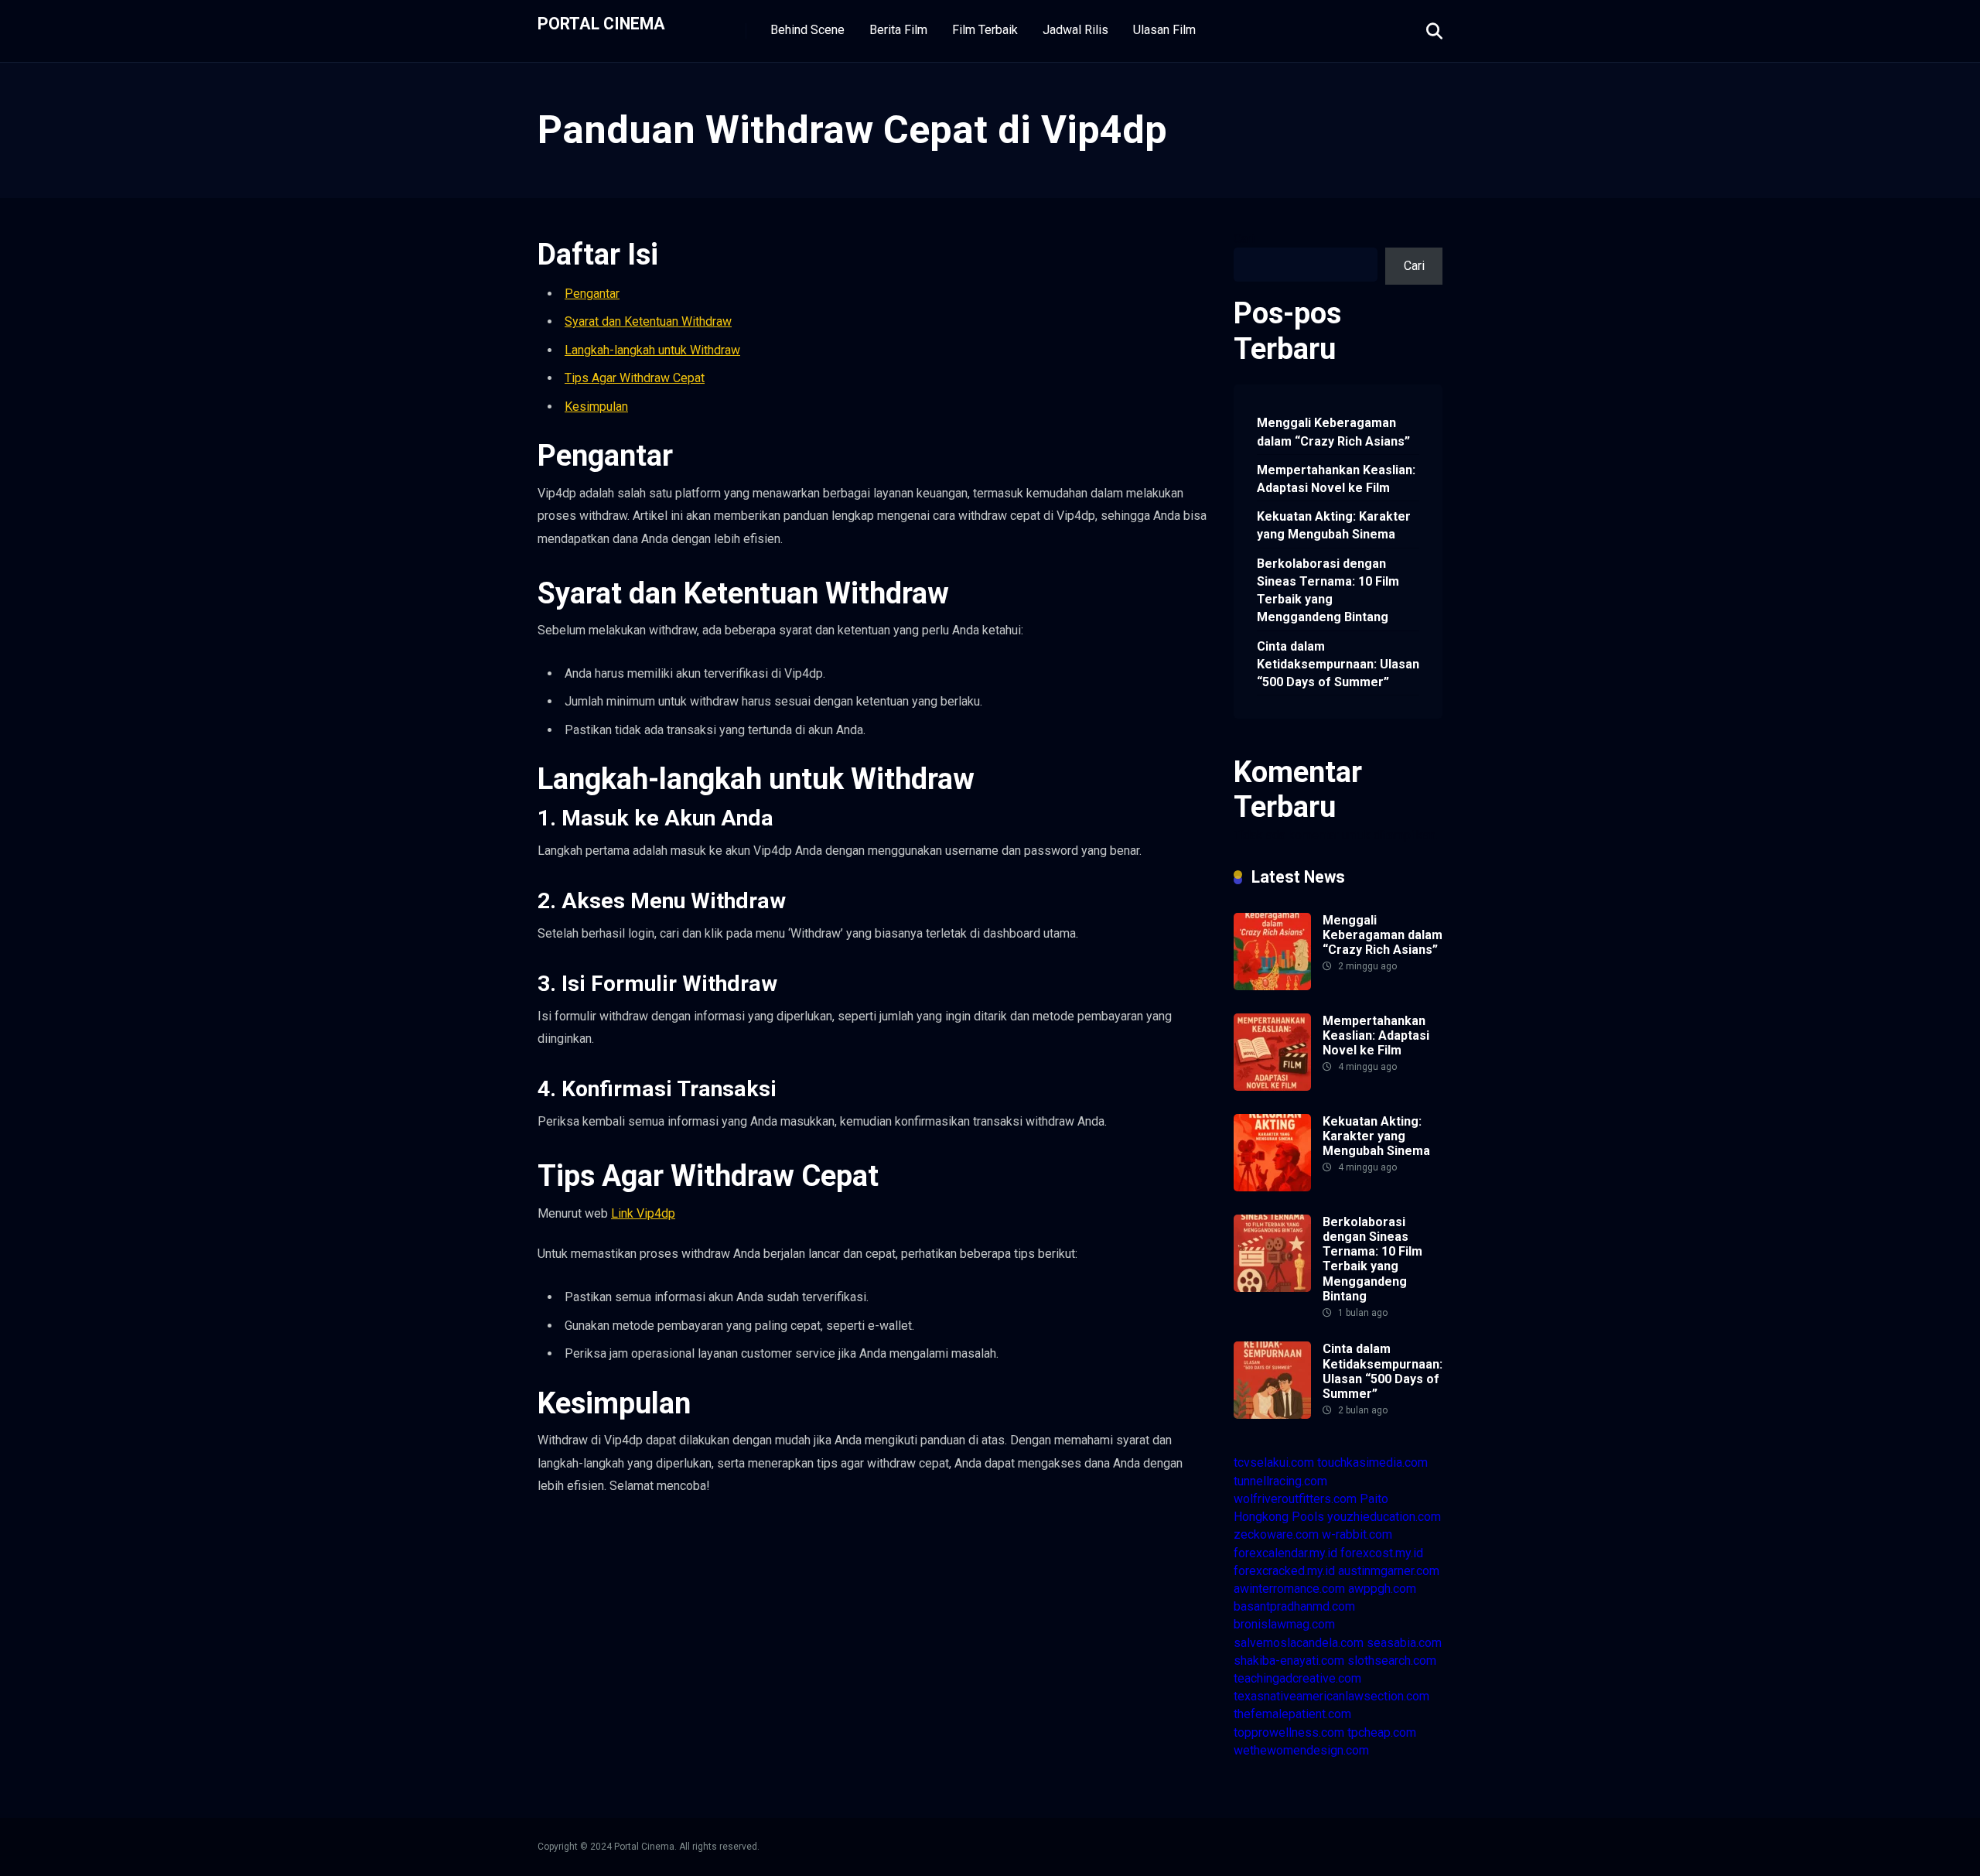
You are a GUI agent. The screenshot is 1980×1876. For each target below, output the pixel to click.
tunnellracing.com (1280, 1481)
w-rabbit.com (1357, 1534)
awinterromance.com (1289, 1589)
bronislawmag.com (1284, 1624)
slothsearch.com (1392, 1661)
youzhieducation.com (1384, 1517)
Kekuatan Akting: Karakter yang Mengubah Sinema (1334, 525)
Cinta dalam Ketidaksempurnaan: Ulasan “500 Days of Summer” (1338, 664)
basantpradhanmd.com (1294, 1606)
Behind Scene (807, 30)
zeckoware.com (1276, 1534)
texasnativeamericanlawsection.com (1331, 1696)
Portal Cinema (601, 23)
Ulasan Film (1164, 30)
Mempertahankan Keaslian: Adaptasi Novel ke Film (1336, 479)
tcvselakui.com (1274, 1463)
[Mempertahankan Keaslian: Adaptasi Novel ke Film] (1272, 1087)
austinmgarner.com (1389, 1571)
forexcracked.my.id (1284, 1571)
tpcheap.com (1382, 1732)
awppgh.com (1382, 1589)
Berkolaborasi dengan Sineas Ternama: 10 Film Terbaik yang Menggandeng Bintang (1328, 591)
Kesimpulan (596, 407)
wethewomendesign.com (1301, 1750)
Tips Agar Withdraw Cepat (635, 378)
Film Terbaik (985, 30)
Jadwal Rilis (1075, 30)
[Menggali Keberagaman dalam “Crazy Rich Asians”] (1272, 986)
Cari (1244, 239)
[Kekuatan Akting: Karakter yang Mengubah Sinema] (1272, 1187)
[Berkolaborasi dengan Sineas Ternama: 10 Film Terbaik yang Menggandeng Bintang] (1272, 1288)
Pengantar (592, 294)
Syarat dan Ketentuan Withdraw (648, 321)
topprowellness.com (1289, 1732)
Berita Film (898, 30)
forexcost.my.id (1382, 1553)
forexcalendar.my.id (1285, 1553)
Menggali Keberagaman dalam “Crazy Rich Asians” (1333, 432)
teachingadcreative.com (1297, 1678)
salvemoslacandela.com (1299, 1643)
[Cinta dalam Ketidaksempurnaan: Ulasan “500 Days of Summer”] (1272, 1415)
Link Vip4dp (643, 1213)
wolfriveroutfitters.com (1295, 1499)
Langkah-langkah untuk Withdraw (652, 350)
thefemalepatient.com (1292, 1714)
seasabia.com (1404, 1643)
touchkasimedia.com (1372, 1463)
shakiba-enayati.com (1289, 1661)
